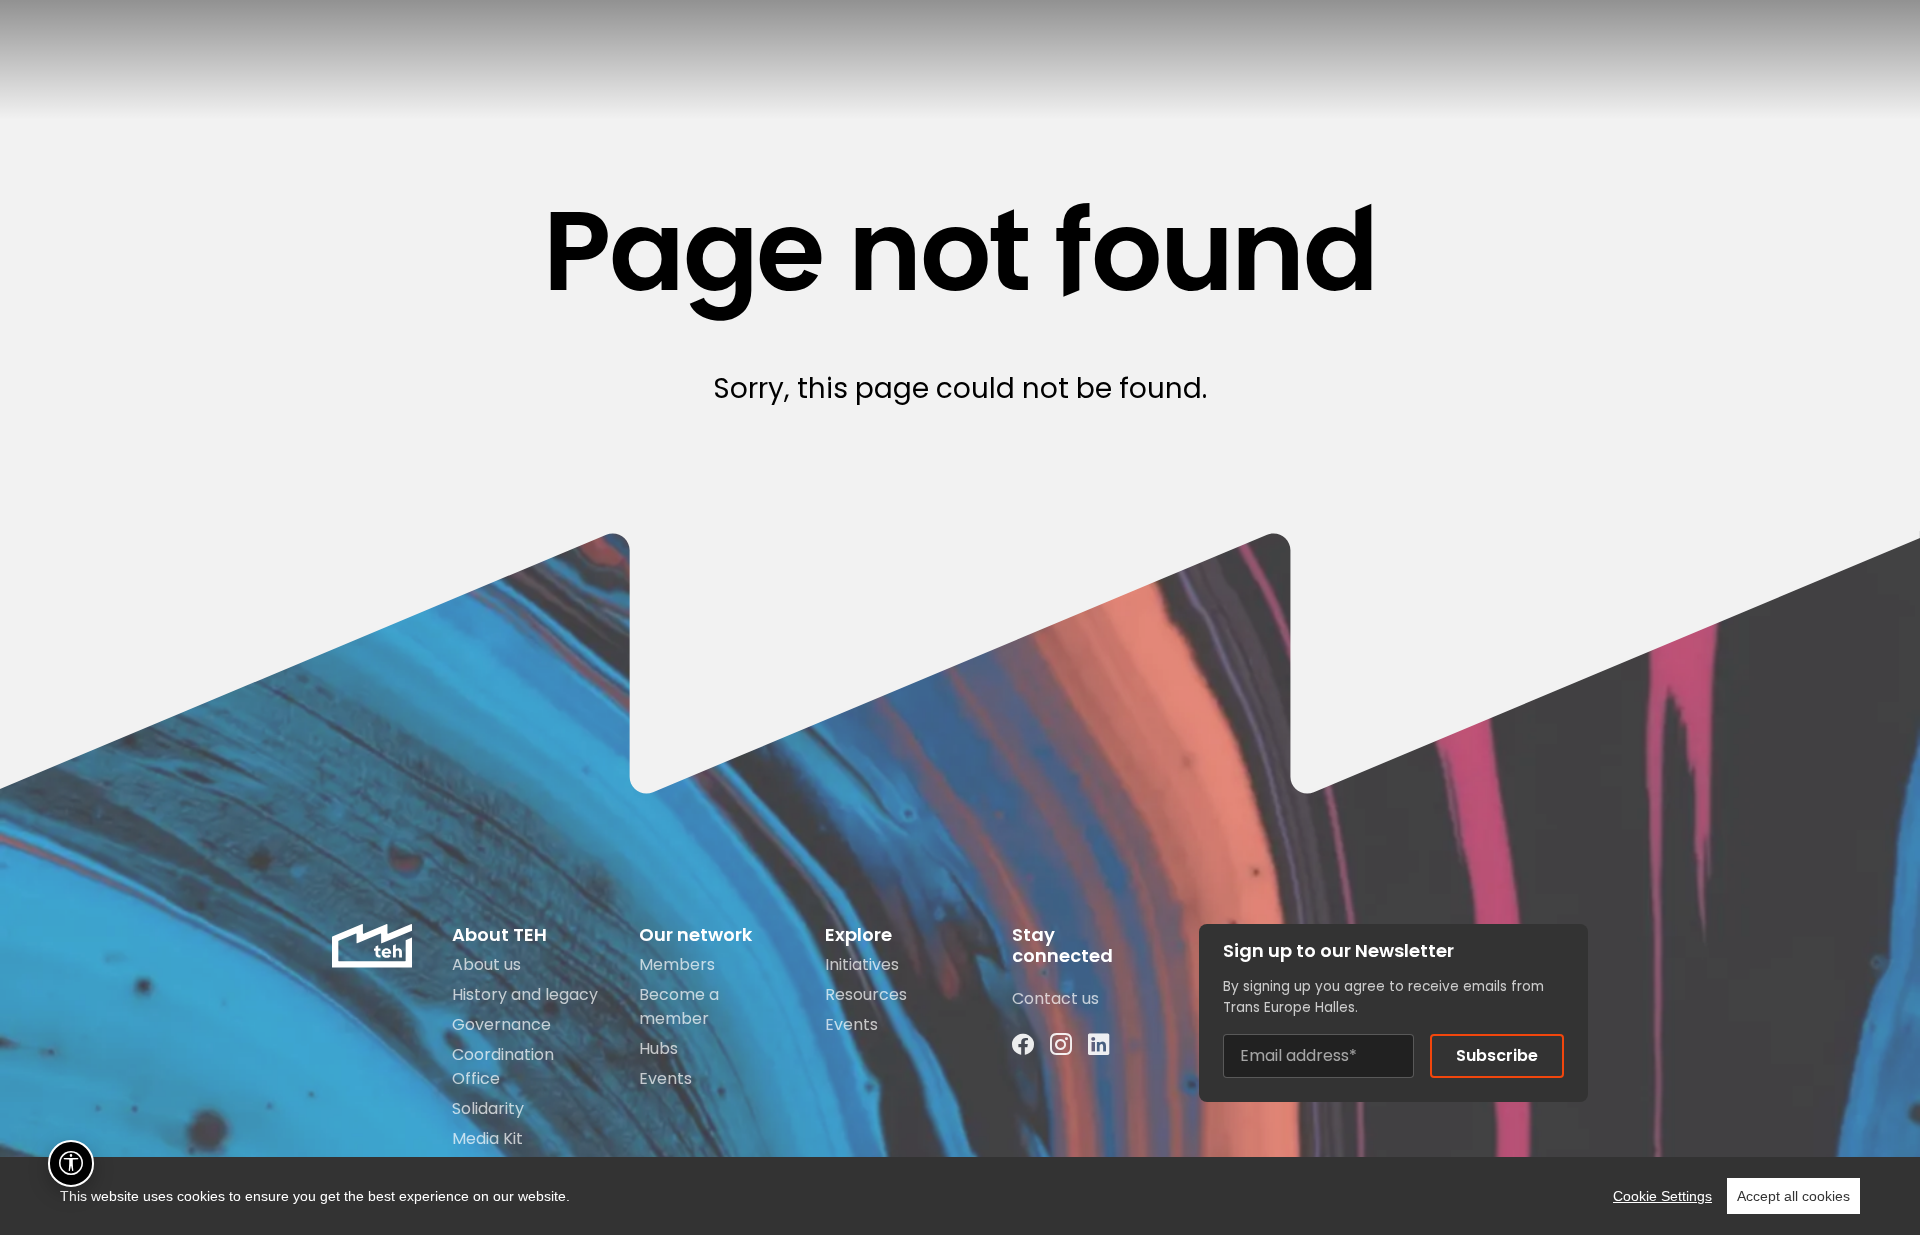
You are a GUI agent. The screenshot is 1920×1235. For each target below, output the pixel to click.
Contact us (1055, 998)
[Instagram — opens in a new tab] (1061, 1044)
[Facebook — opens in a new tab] (1023, 1044)
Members (677, 964)
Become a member (679, 1006)
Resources (866, 994)
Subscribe (1497, 1055)
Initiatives (862, 964)
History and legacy (525, 994)
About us (486, 964)
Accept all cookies (1793, 1196)
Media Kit (487, 1138)
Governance (501, 1024)
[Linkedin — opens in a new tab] (1099, 1044)
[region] (960, 1196)
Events (665, 1078)
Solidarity (488, 1108)
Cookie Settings (1662, 1196)
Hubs (658, 1048)
